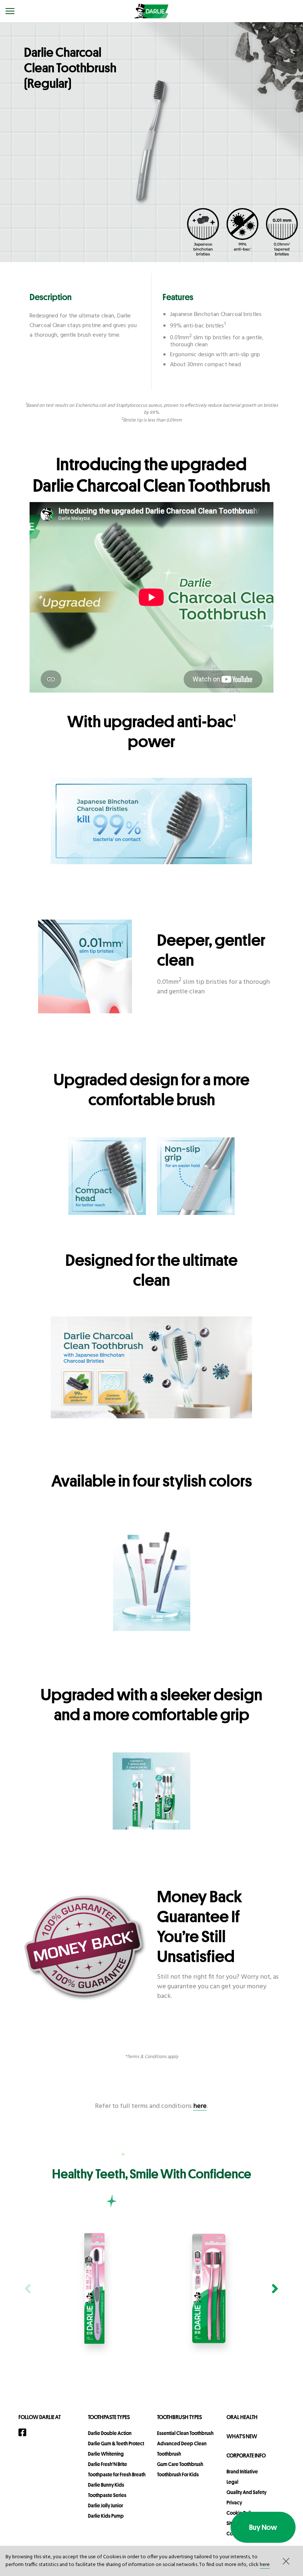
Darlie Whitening (106, 2454)
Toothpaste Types (109, 2417)
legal (232, 2482)
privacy (234, 2503)
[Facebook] (25, 2432)
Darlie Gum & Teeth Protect (116, 2443)
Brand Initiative (242, 2472)
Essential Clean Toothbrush (185, 2433)
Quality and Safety (246, 2492)
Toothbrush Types (179, 2417)
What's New (242, 2436)
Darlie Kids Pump (106, 2516)
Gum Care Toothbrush (180, 2464)
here (265, 2565)
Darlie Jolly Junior (105, 2505)
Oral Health (242, 2417)
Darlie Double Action (110, 2433)
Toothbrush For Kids (178, 2474)
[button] (285, 2561)
